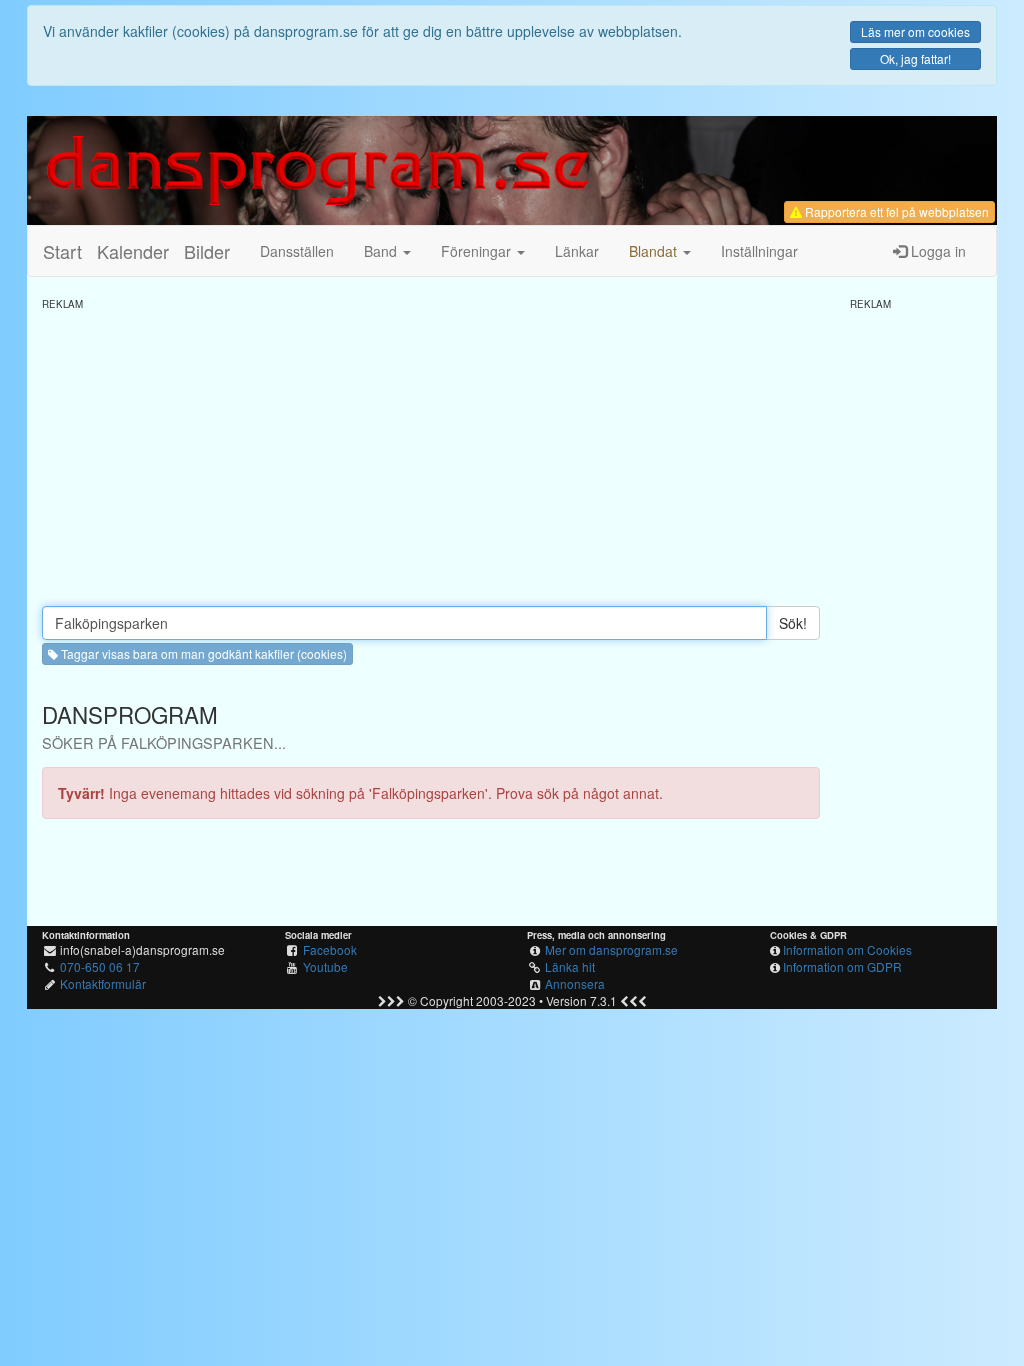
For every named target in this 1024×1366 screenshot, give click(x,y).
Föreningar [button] (478, 251)
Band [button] (382, 251)
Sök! (793, 623)
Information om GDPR (842, 966)
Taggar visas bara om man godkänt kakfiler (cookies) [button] (202, 653)
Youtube (325, 966)
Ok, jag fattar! (915, 58)
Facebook (330, 949)
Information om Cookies (847, 949)
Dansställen (297, 251)
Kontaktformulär (103, 983)
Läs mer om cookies (915, 31)
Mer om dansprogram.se (611, 949)
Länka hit (570, 966)
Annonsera (575, 983)
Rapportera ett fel (895, 211)
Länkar (577, 251)
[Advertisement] (431, 451)
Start (62, 251)
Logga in (936, 251)
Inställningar (759, 251)
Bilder (207, 251)
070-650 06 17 (100, 966)
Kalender (133, 251)
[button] (660, 251)
